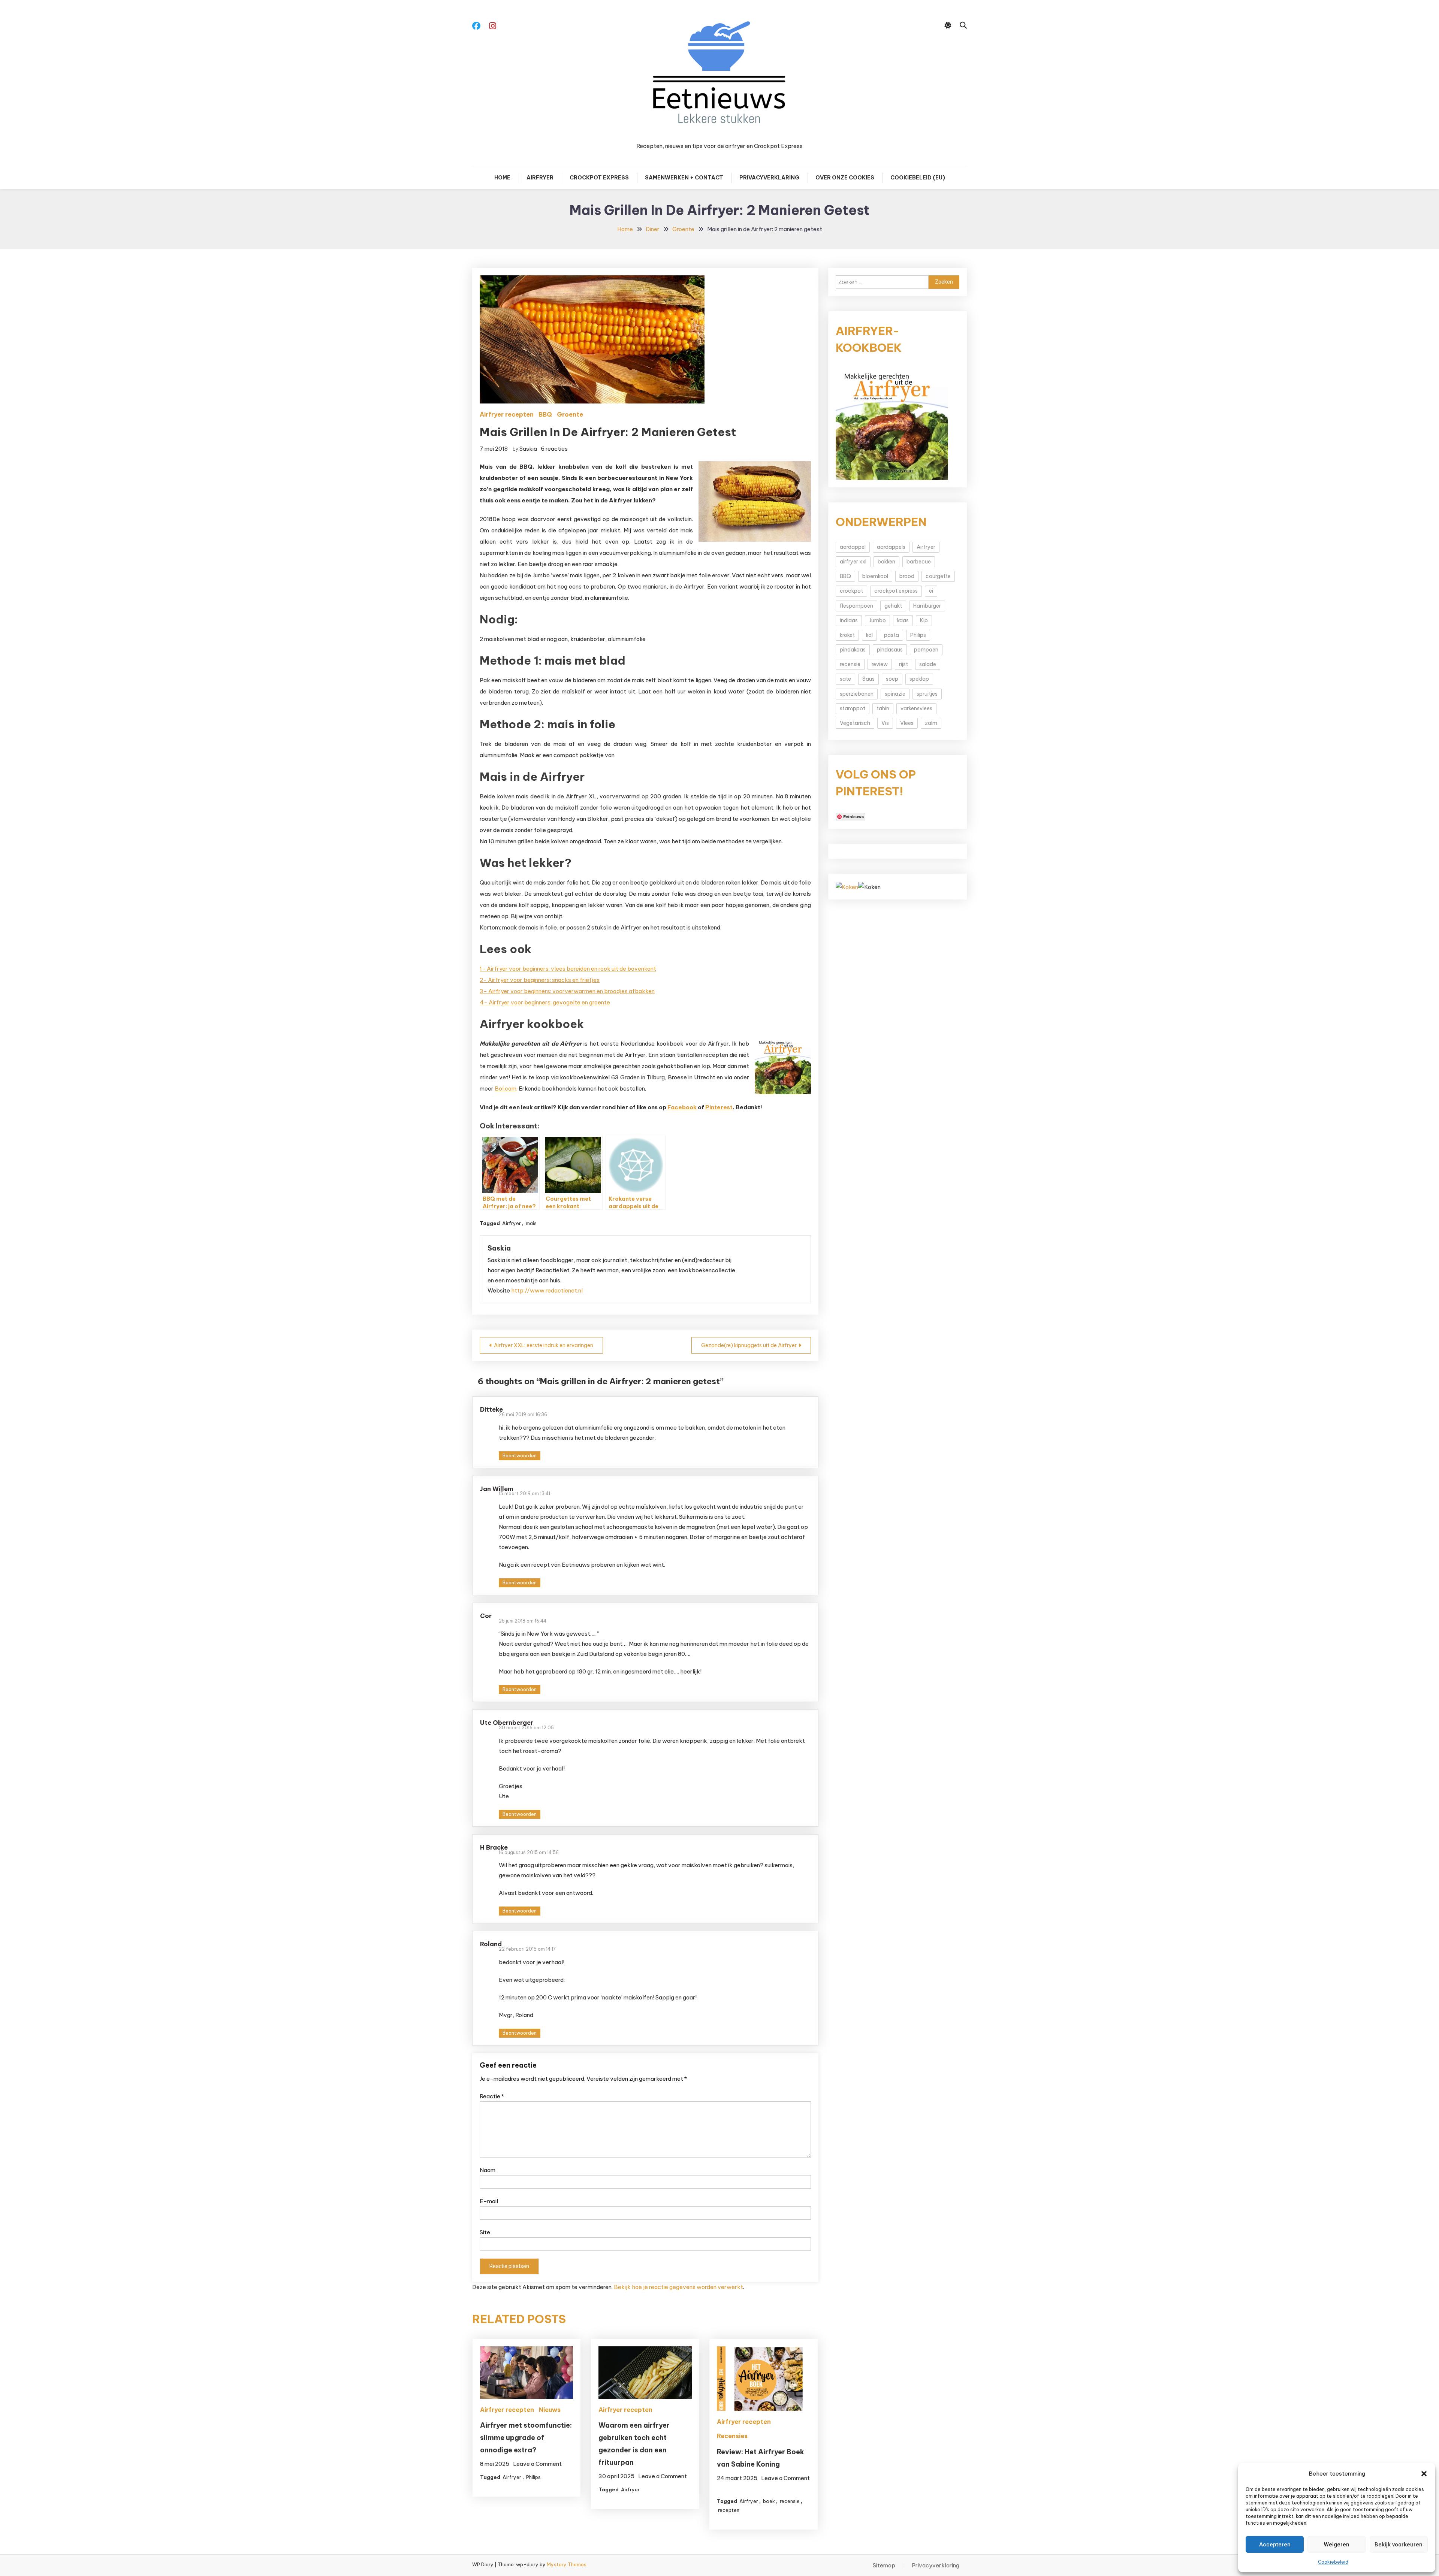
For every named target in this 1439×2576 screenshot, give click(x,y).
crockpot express (896, 591)
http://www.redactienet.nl (547, 1290)
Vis (885, 723)
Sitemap (884, 2566)
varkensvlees (916, 708)
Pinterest (719, 1107)
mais (531, 1223)
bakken (886, 562)
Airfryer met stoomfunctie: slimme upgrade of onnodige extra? (526, 2438)
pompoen (926, 650)
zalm (931, 723)
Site (485, 2232)
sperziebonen (857, 694)
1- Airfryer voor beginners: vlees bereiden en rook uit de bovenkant (568, 969)
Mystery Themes (567, 2564)
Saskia (528, 449)
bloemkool (875, 576)
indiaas (849, 620)
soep (892, 679)
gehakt (893, 606)
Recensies (732, 2436)
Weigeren (1337, 2545)
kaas (903, 620)
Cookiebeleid (1333, 2562)
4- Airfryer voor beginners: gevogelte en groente (545, 1002)
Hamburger (927, 606)
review (880, 664)
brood (907, 576)
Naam (488, 2170)
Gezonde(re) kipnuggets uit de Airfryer (749, 1345)
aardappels (891, 547)
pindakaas (853, 650)
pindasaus (890, 650)
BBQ (545, 414)
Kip (924, 620)
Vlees (907, 723)
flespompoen (856, 606)
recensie (790, 2501)
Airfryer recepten (507, 414)
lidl (869, 635)
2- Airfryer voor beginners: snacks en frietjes (540, 980)
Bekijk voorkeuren (1399, 2545)
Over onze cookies (845, 178)
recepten (729, 2510)
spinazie (895, 694)
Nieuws (550, 2410)
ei (931, 591)
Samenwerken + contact (684, 178)
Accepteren (1275, 2545)
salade (928, 664)
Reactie (492, 2096)
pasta (892, 635)
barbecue (919, 562)
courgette (938, 576)
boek (769, 2501)
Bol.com (506, 1089)
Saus (868, 679)
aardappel (853, 547)
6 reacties (554, 449)
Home (502, 178)
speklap (919, 679)
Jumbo (877, 620)
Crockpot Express (599, 178)
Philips (533, 2477)
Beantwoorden (520, 1456)
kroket (847, 635)
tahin (883, 708)
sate (845, 679)
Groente (570, 414)
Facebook (682, 1107)
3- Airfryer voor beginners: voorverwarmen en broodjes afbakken (567, 991)
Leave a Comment (537, 2464)
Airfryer (540, 178)
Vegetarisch (855, 723)
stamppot (853, 708)
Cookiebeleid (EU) (918, 178)
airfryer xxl (853, 562)
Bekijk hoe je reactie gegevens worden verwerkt (678, 2287)
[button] (1424, 2474)
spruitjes (927, 694)
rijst (903, 664)
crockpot (851, 591)
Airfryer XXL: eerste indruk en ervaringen (544, 1345)
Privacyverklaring (769, 178)
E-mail (489, 2201)
